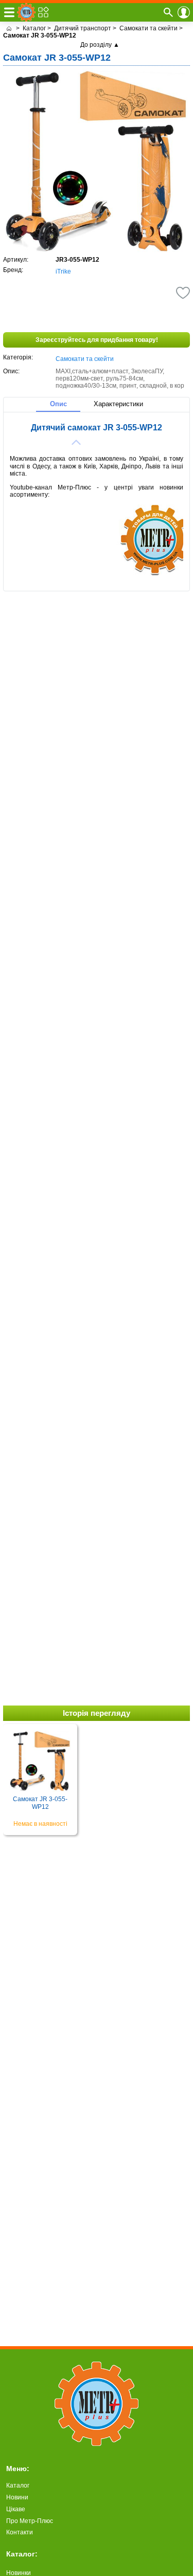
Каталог (18, 2486)
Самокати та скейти (85, 359)
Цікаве (16, 2509)
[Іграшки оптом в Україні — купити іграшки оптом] (9, 28)
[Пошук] (168, 12)
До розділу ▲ (100, 45)
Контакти (20, 2532)
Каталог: (22, 2554)
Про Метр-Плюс (30, 2521)
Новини (17, 2497)
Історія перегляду (97, 1713)
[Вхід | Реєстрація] (184, 12)
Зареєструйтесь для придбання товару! (97, 340)
